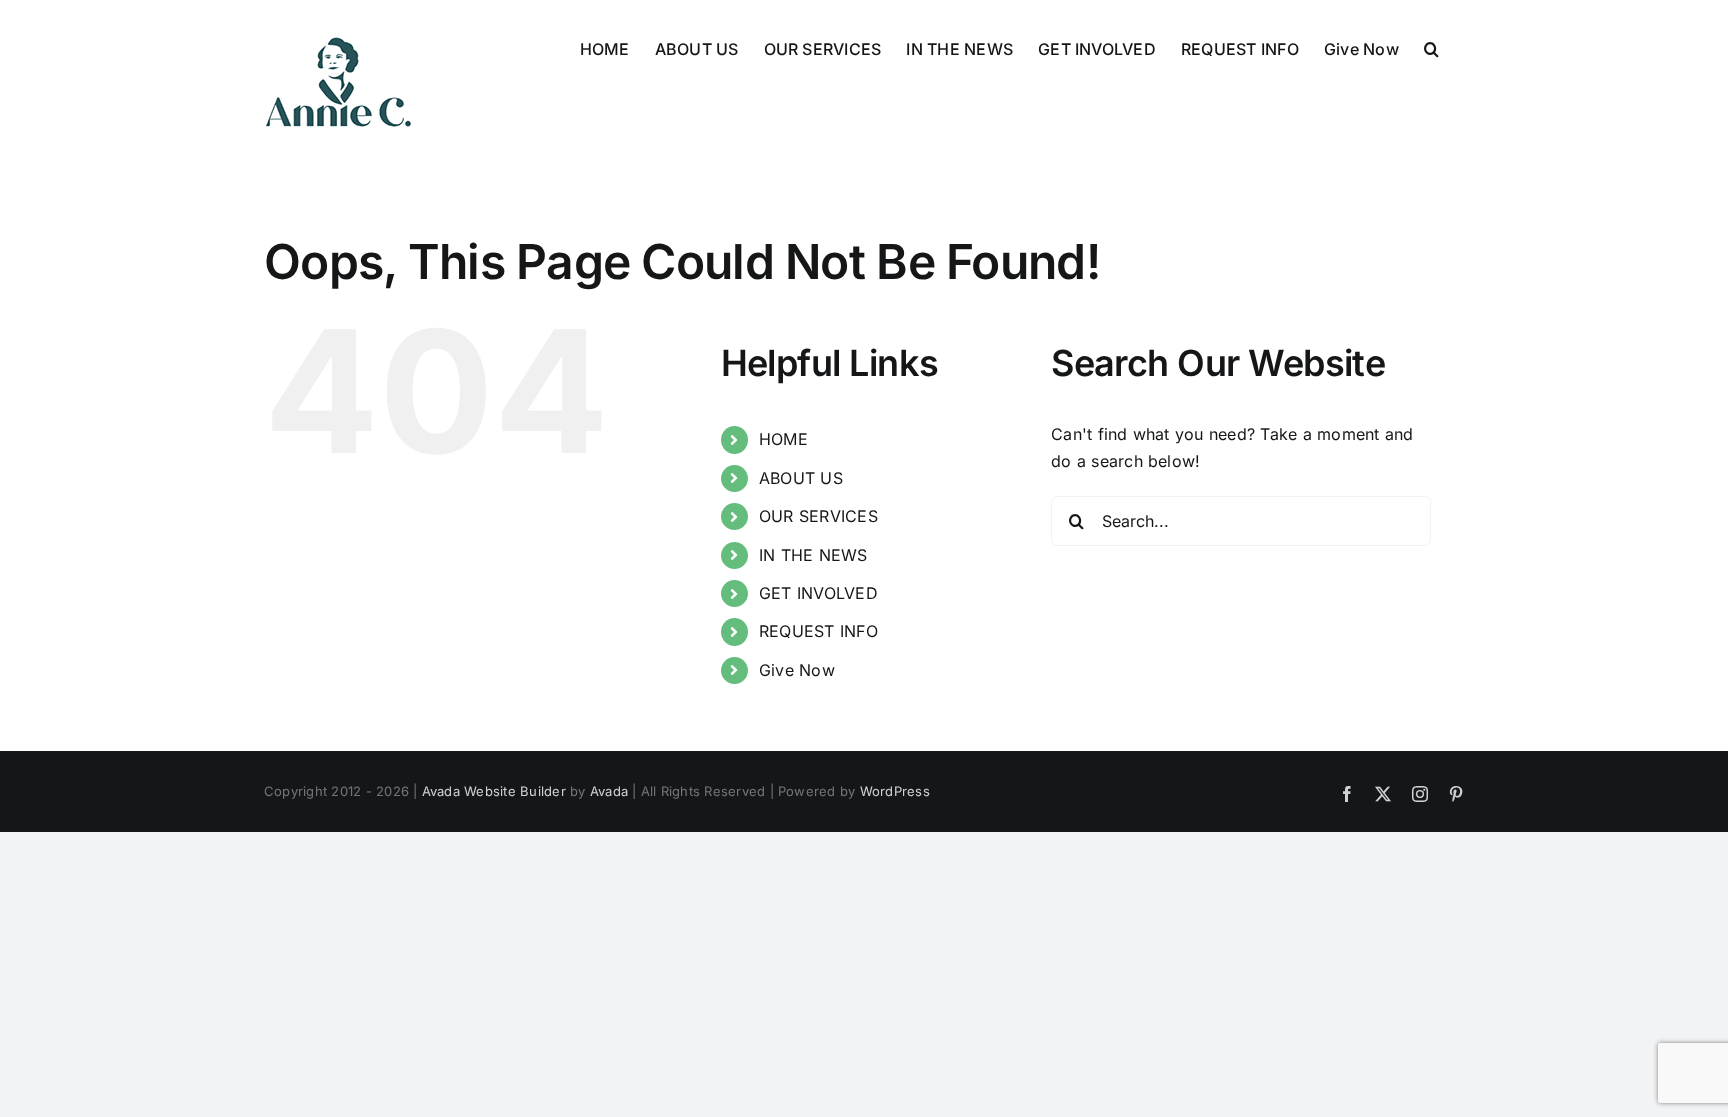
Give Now (797, 670)
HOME (783, 439)
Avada (609, 791)
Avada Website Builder (494, 791)
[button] (1431, 47)
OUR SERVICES (818, 516)
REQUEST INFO (818, 631)
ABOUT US (801, 478)
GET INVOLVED (818, 593)
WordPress (895, 791)
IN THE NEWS (813, 555)
